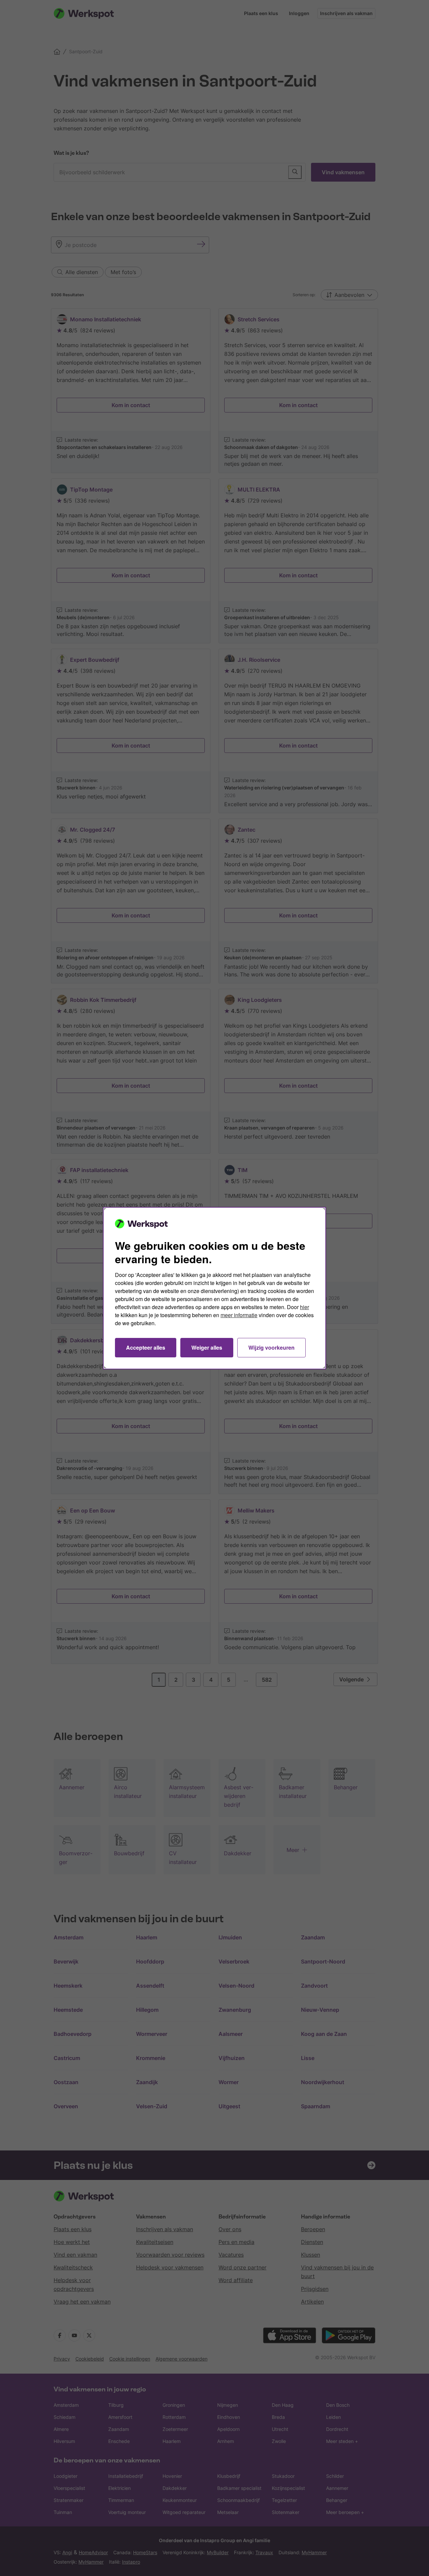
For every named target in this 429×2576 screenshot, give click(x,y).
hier (304, 1307)
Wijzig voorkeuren (271, 1347)
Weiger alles (207, 1347)
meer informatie (239, 1315)
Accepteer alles (146, 1347)
